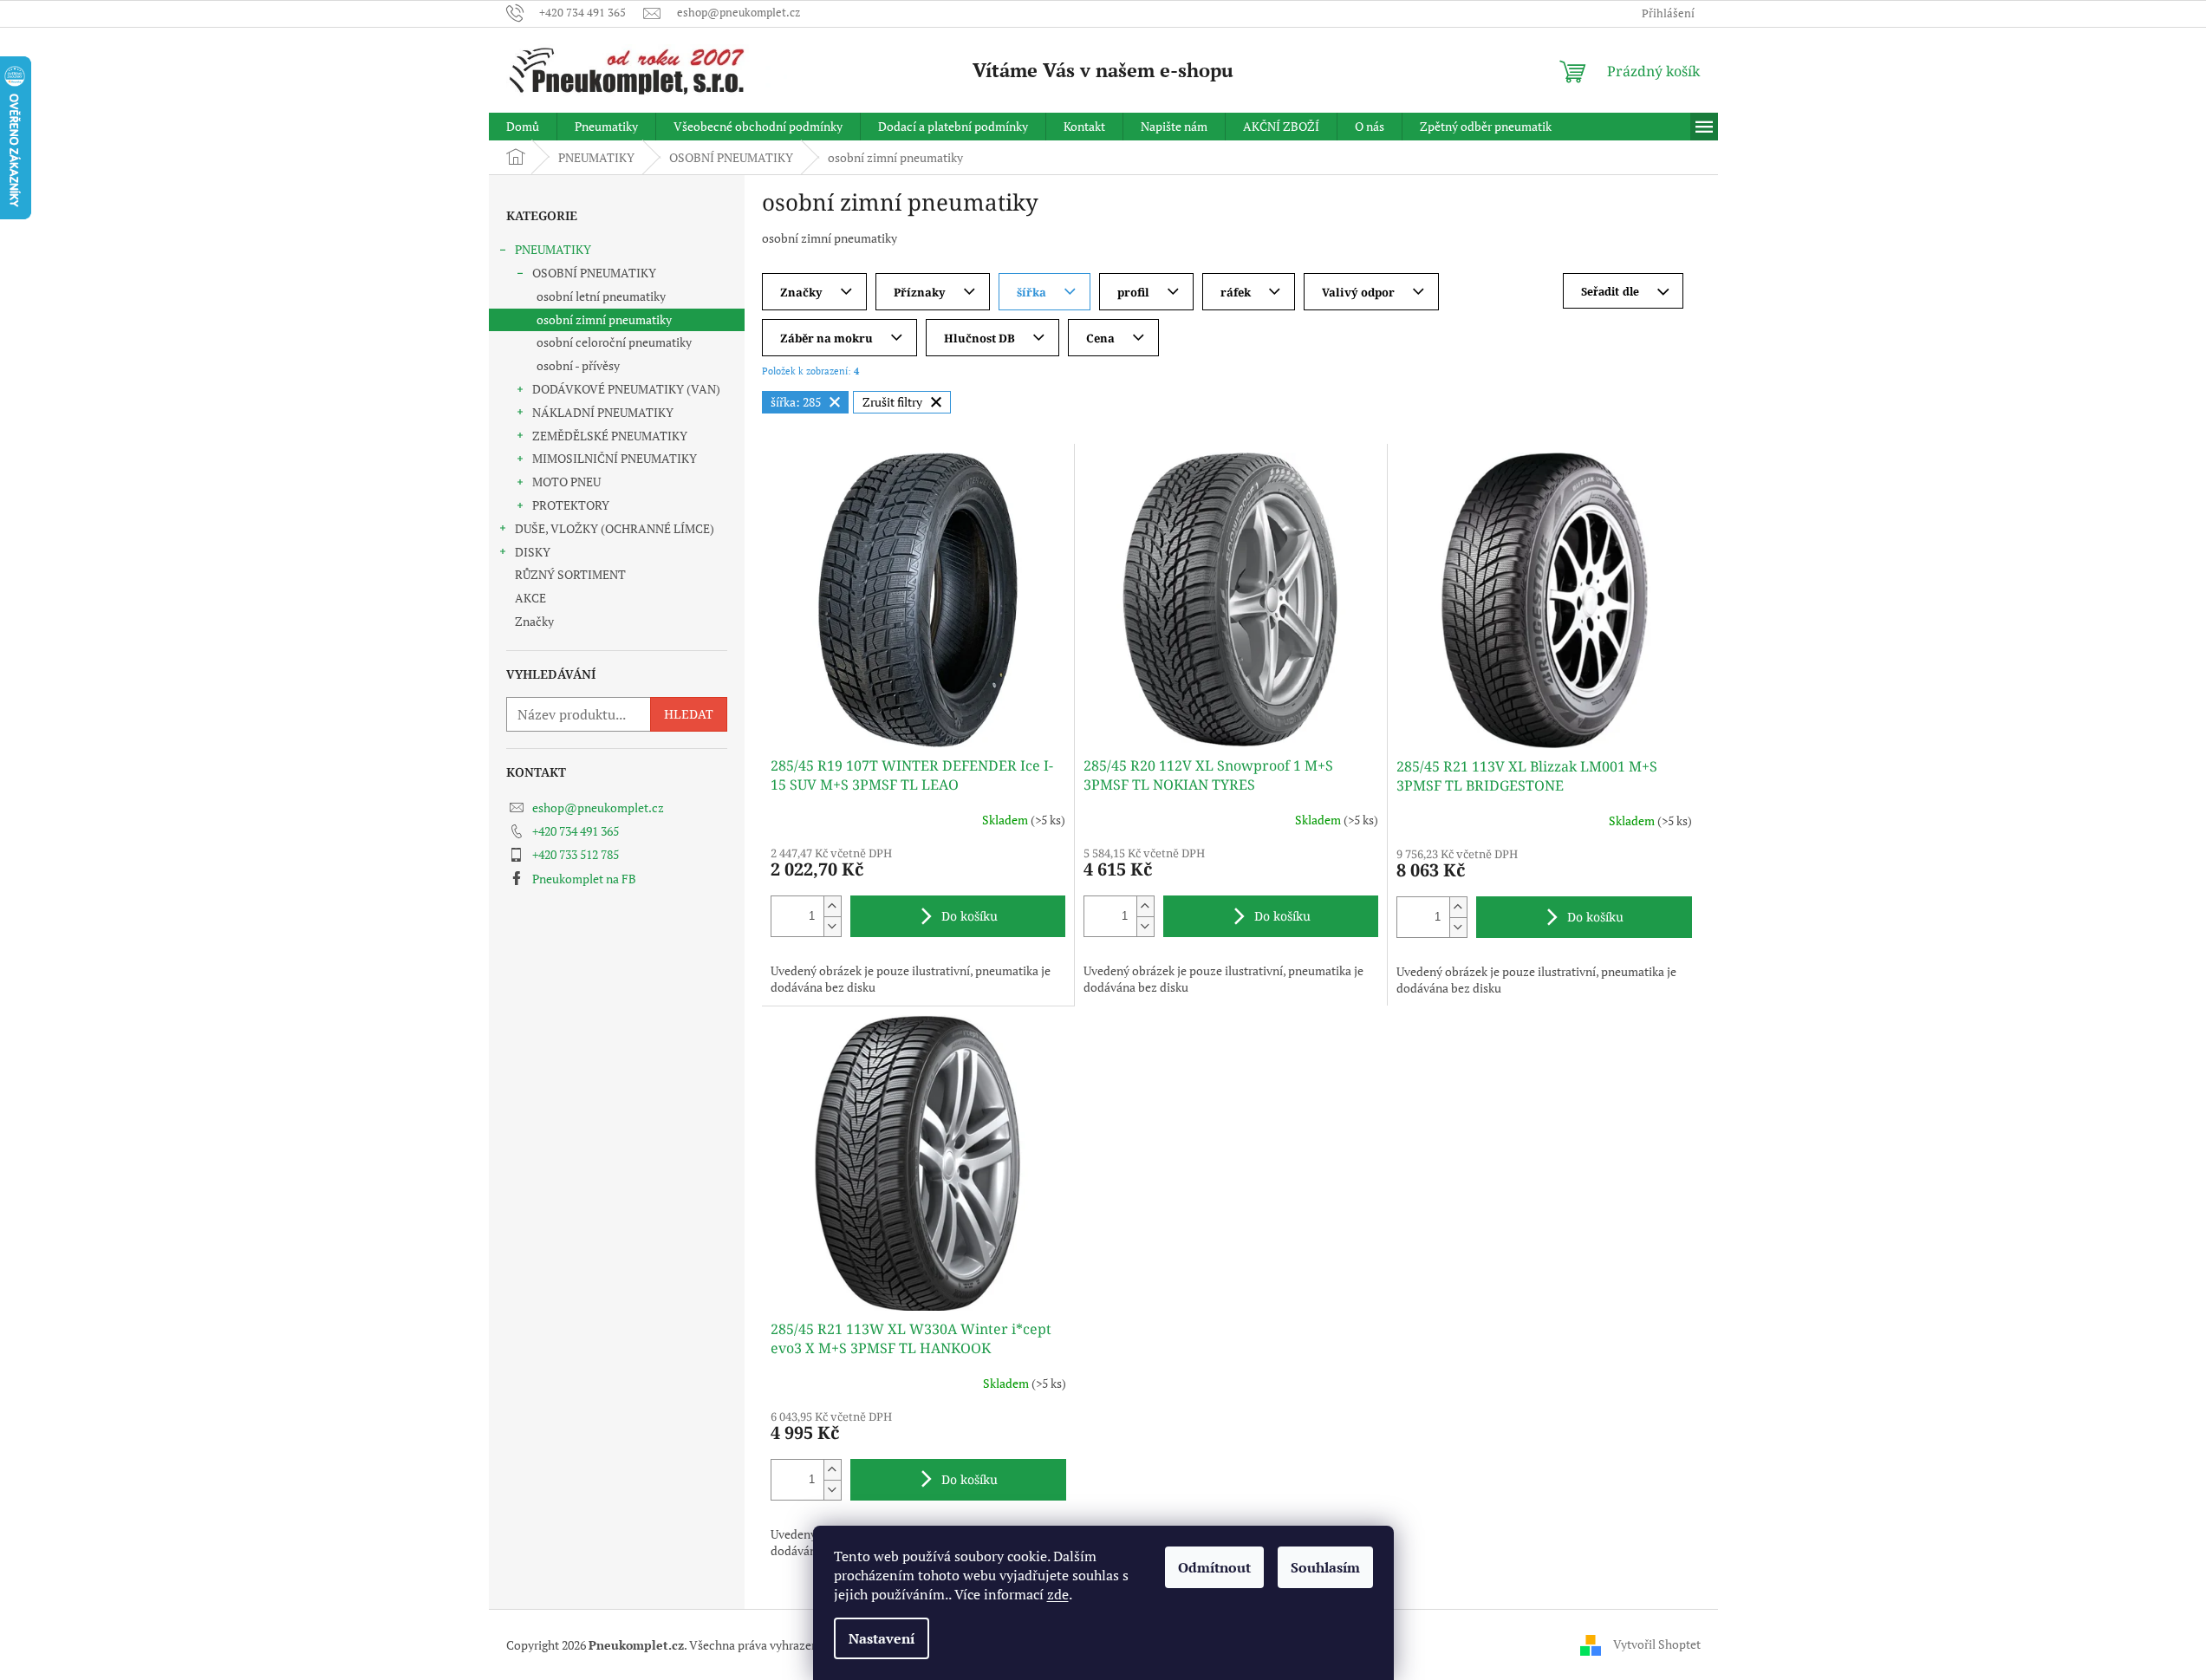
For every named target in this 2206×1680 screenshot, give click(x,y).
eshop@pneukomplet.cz (598, 807)
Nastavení (882, 1638)
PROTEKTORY (571, 505)
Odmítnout (1214, 1567)
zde (1058, 1594)
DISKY (533, 552)
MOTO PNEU (566, 482)
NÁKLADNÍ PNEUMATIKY (603, 412)
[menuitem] (523, 127)
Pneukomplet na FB (584, 879)
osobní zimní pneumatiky (604, 319)
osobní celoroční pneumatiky (614, 342)
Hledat (689, 714)
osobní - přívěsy (578, 365)
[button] (832, 906)
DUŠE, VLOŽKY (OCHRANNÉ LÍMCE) (615, 528)
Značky (534, 621)
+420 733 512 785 (576, 854)
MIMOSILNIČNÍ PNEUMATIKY (615, 458)
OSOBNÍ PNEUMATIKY (594, 273)
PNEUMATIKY (553, 249)
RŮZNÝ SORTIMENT (570, 574)
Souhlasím (1325, 1567)
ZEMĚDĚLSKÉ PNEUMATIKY (610, 436)
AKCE (530, 598)
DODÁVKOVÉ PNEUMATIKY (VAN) (626, 389)
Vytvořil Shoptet (1657, 1643)
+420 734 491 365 (576, 831)
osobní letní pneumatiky (601, 296)
